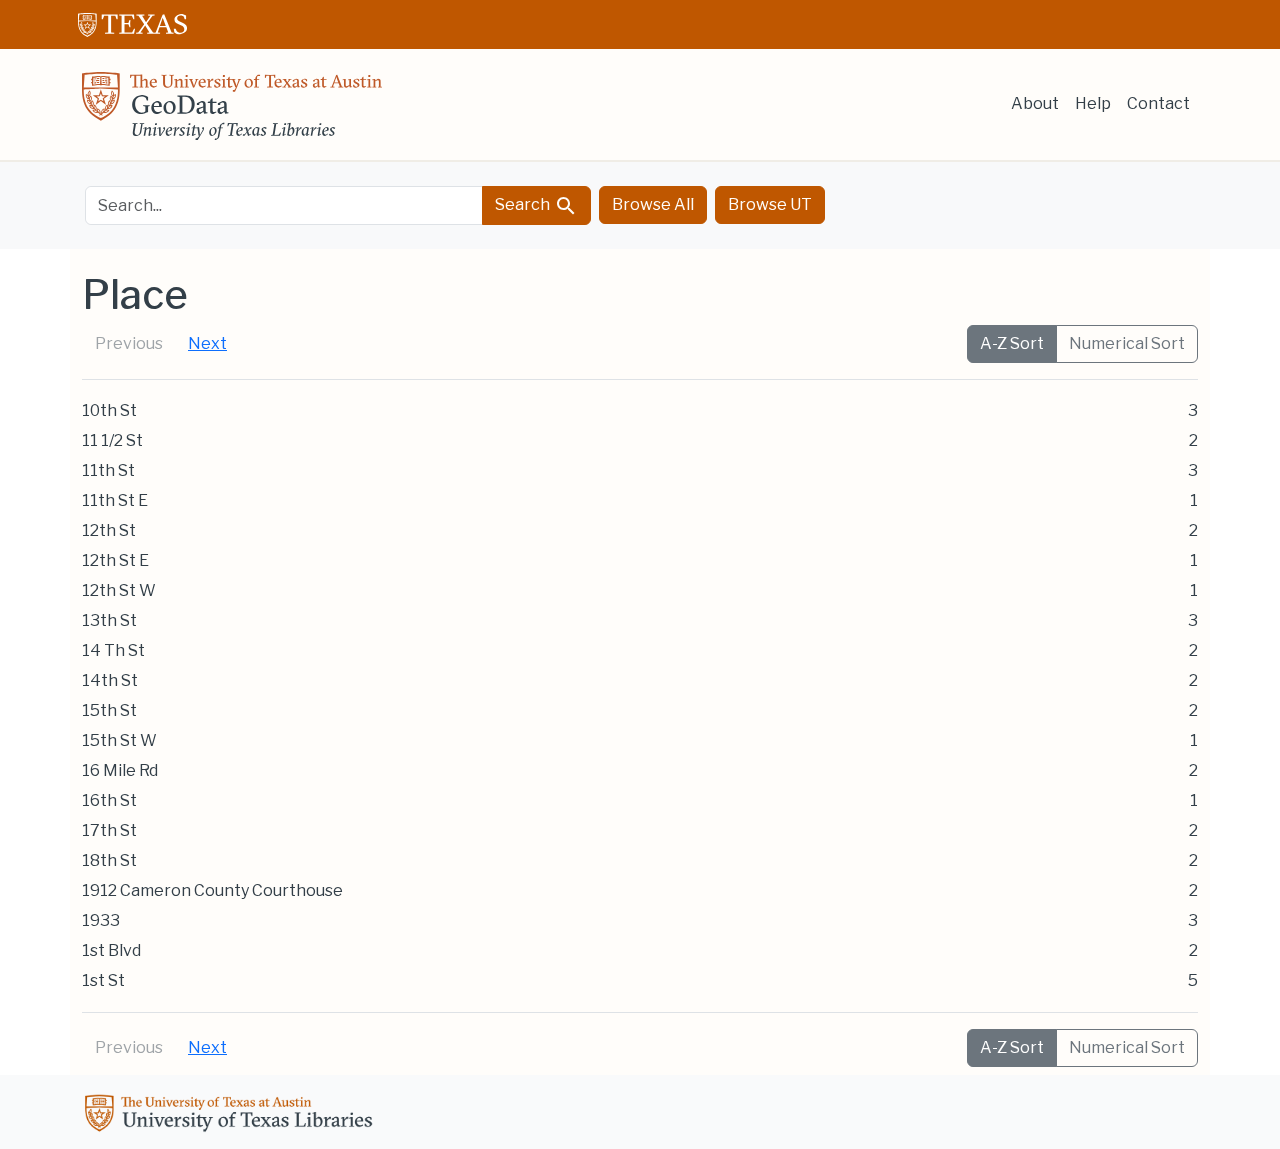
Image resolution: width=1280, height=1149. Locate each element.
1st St (103, 980)
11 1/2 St (112, 440)
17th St (109, 830)
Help (1093, 103)
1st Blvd (111, 950)
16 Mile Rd (120, 770)
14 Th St (113, 650)
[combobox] (284, 205)
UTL (232, 1116)
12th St (109, 530)
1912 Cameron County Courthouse (212, 890)
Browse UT (770, 204)
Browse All (653, 204)
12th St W (119, 590)
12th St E (115, 560)
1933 (101, 920)
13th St (109, 620)
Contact (1158, 103)
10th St (109, 410)
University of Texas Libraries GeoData (232, 112)
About (1035, 103)
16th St (109, 800)
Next (207, 343)
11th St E (115, 500)
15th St (109, 710)
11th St (108, 470)
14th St (110, 680)
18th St (109, 860)
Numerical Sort (1127, 343)
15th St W (119, 740)
